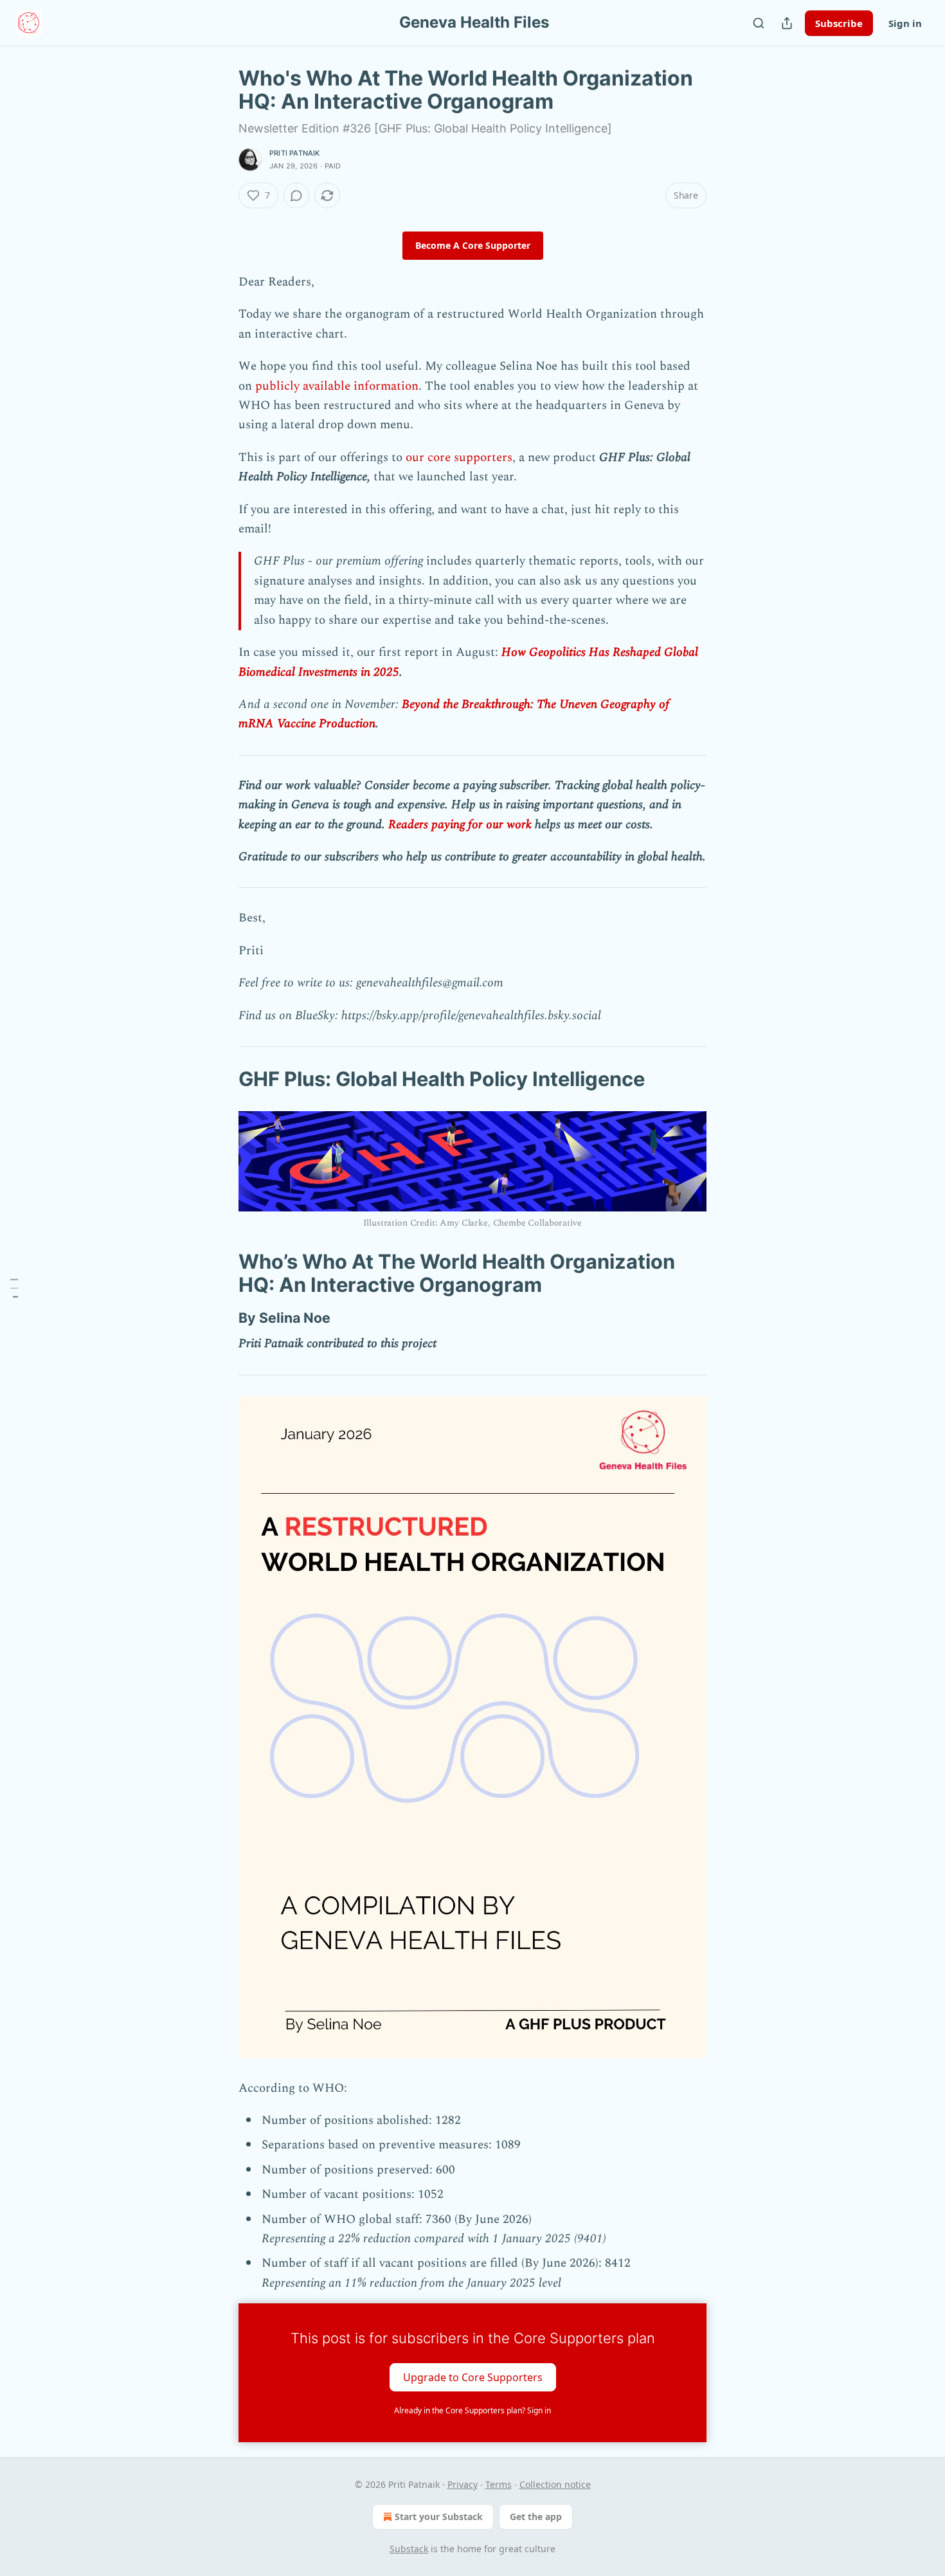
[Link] (221, 1079)
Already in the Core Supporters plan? (473, 2410)
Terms (499, 2484)
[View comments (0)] (296, 195)
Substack (409, 2549)
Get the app (536, 2517)
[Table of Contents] (14, 1288)
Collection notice (555, 2484)
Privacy (463, 2484)
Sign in (905, 23)
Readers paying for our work (460, 825)
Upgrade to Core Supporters (473, 2377)
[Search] (759, 23)
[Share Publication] (787, 23)
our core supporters (459, 458)
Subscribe (839, 23)
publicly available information (337, 386)
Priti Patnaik (295, 153)
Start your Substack (439, 2517)
